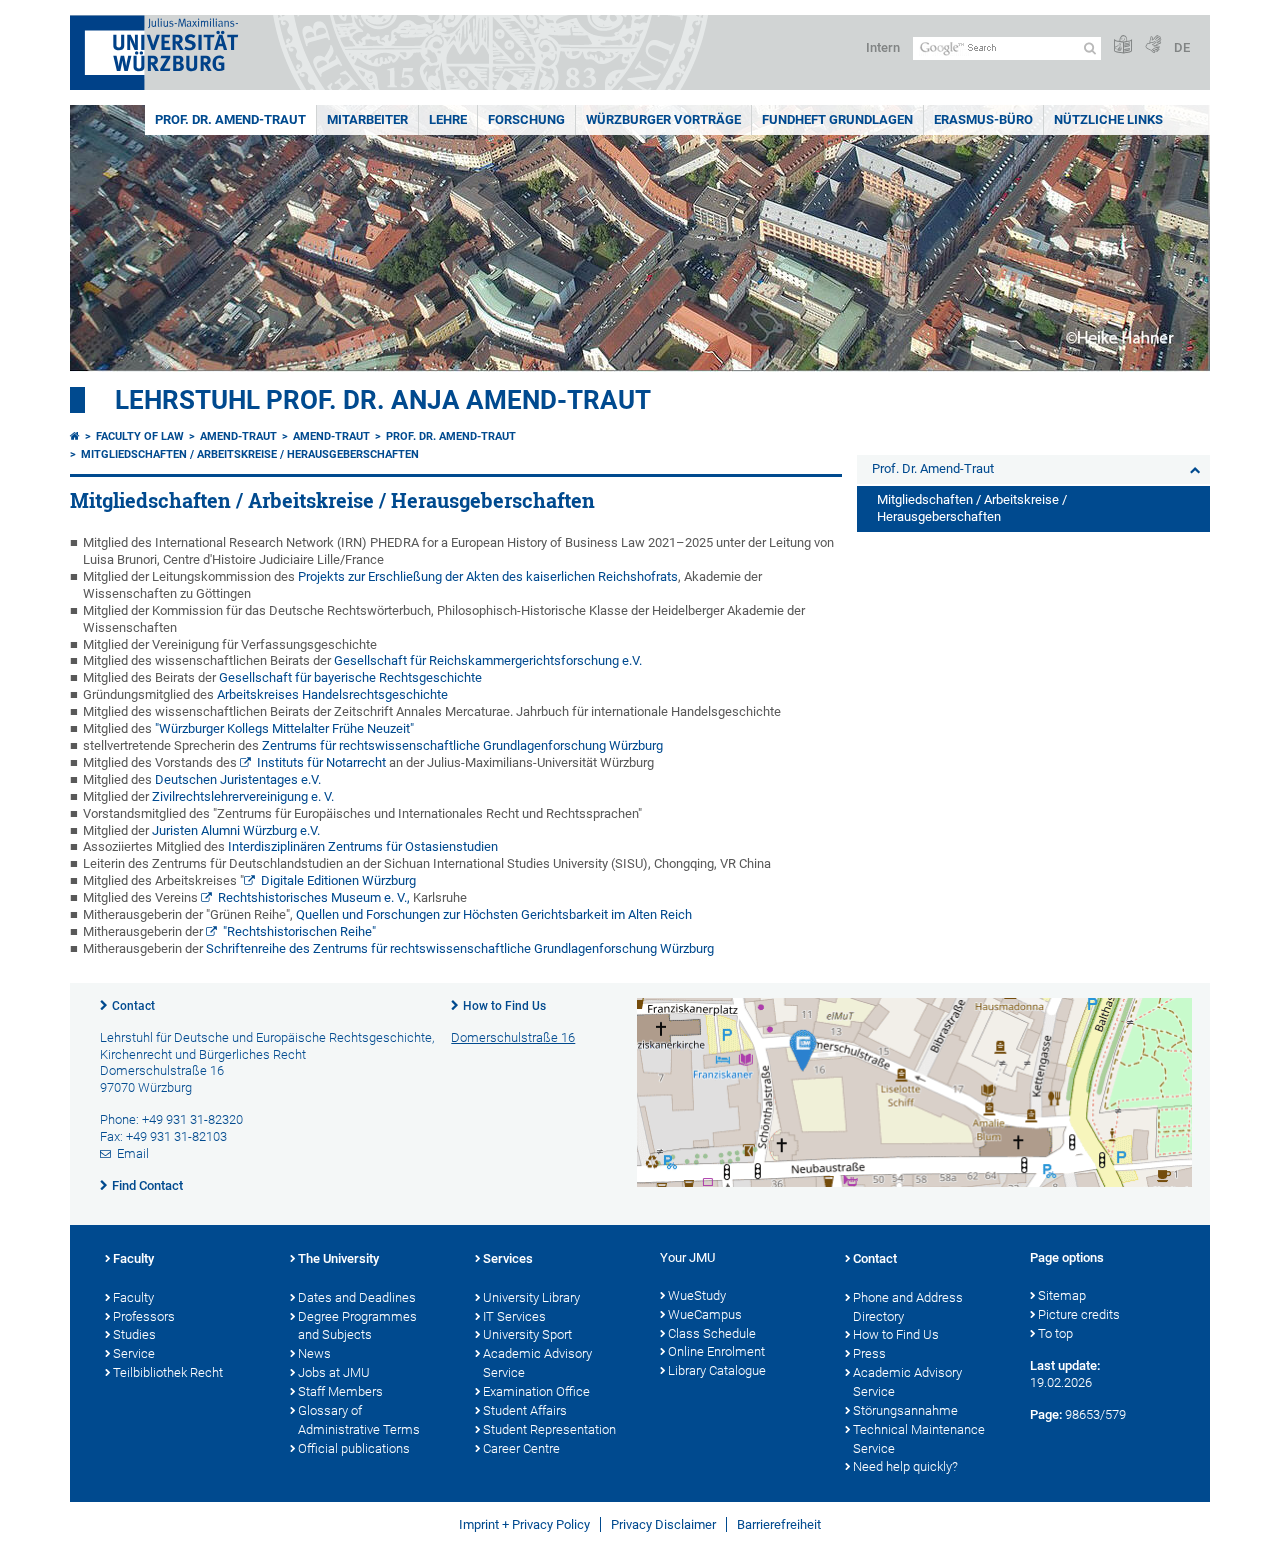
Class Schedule (712, 1333)
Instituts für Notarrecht (321, 762)
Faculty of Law (140, 436)
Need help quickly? (905, 1466)
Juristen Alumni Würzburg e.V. (236, 830)
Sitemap (1062, 1295)
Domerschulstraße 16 (513, 1037)
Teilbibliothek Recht (168, 1372)
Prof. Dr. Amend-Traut (230, 119)
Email (133, 1153)
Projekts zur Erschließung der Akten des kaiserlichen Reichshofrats (488, 576)
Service (134, 1353)
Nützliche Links (1108, 119)
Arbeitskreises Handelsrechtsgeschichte (332, 694)
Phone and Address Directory (908, 1307)
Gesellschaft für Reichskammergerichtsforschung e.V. (488, 660)
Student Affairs (525, 1410)
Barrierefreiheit (779, 1524)
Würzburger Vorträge (663, 119)
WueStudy (697, 1295)
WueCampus (705, 1314)
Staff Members (340, 1391)
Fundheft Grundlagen (837, 119)
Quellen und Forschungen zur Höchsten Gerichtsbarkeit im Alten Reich (494, 914)
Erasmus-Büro (983, 119)
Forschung (526, 119)
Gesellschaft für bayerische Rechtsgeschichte (350, 677)
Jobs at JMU (334, 1372)
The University (338, 1258)
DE (1182, 47)
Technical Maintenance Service (919, 1439)
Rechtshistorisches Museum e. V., (314, 897)
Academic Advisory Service (537, 1363)
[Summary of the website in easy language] (1123, 45)
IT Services (514, 1316)
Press (869, 1353)
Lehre (448, 119)
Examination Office (536, 1391)
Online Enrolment (716, 1351)
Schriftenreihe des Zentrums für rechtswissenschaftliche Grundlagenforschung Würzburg (460, 948)
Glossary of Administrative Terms (359, 1420)
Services (508, 1258)
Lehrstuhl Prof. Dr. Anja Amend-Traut (383, 400)
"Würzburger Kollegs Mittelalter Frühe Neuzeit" (284, 728)
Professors (144, 1316)
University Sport (527, 1334)
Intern (883, 47)
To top (1055, 1333)
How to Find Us (504, 1006)
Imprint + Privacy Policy (524, 1524)
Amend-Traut (238, 436)
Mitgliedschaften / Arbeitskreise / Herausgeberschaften (250, 454)
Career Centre (521, 1448)
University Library (531, 1297)
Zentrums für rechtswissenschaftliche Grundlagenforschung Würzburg (462, 745)
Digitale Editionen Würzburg (338, 880)
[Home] (75, 436)
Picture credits (1079, 1314)
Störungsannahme (905, 1410)
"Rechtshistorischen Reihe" (299, 931)
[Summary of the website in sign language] (1153, 45)
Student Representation (549, 1429)
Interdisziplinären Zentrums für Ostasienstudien (363, 846)
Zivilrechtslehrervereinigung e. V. (243, 796)
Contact (133, 1006)
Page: (1046, 1414)
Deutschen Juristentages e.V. (238, 779)
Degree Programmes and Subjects (357, 1326)
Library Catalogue (717, 1370)
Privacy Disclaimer (663, 1524)
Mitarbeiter (367, 119)
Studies (134, 1334)
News (314, 1353)
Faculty (133, 1258)
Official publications (354, 1448)
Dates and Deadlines (357, 1297)
